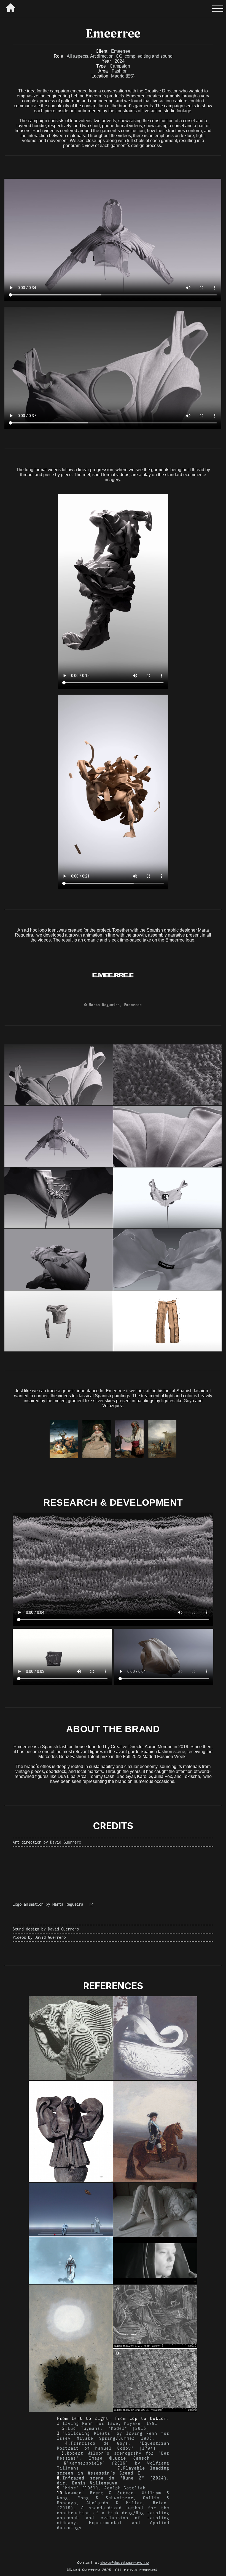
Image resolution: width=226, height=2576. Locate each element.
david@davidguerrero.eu (125, 2562)
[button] (218, 9)
